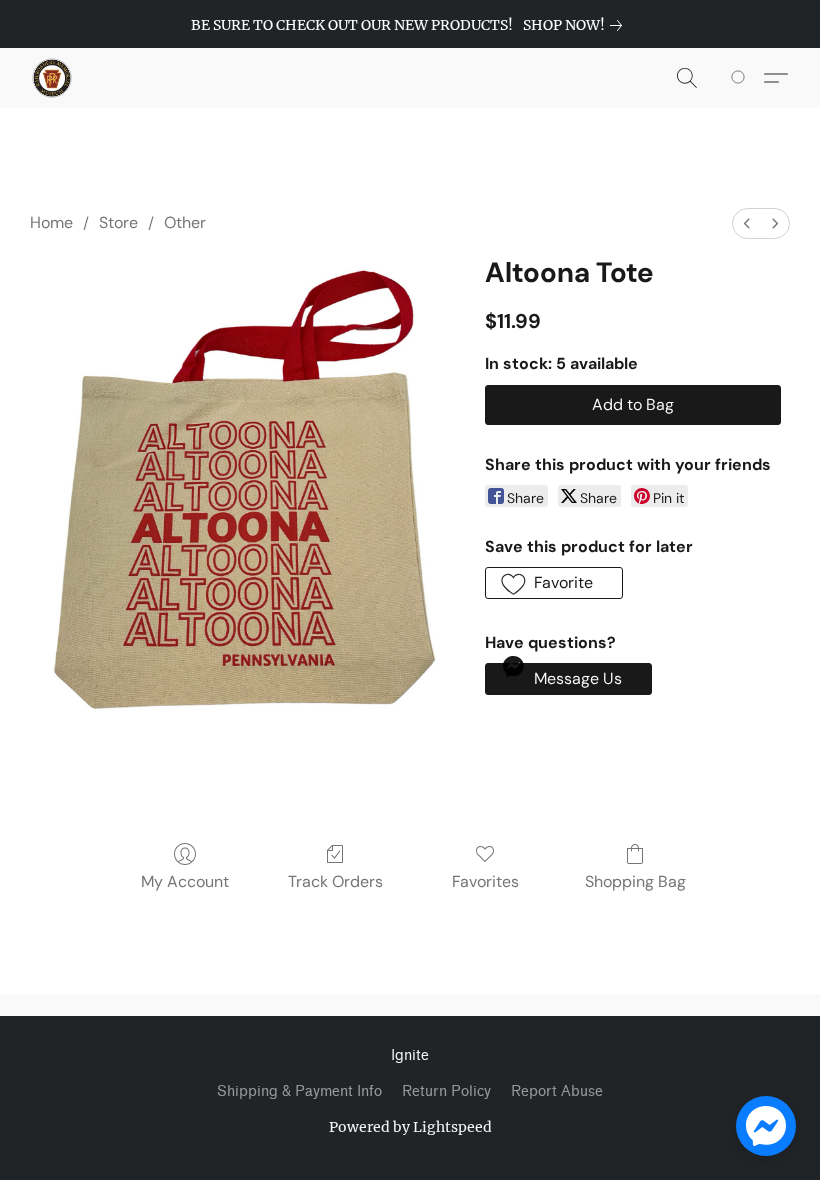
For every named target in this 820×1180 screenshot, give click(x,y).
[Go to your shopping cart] (741, 78)
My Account (185, 881)
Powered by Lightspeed (410, 1127)
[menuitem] (747, 223)
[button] (52, 78)
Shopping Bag (635, 881)
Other (185, 222)
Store (118, 222)
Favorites (485, 881)
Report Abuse (557, 1091)
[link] (576, 25)
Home (51, 222)
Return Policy (446, 1091)
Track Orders (335, 881)
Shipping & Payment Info (299, 1091)
